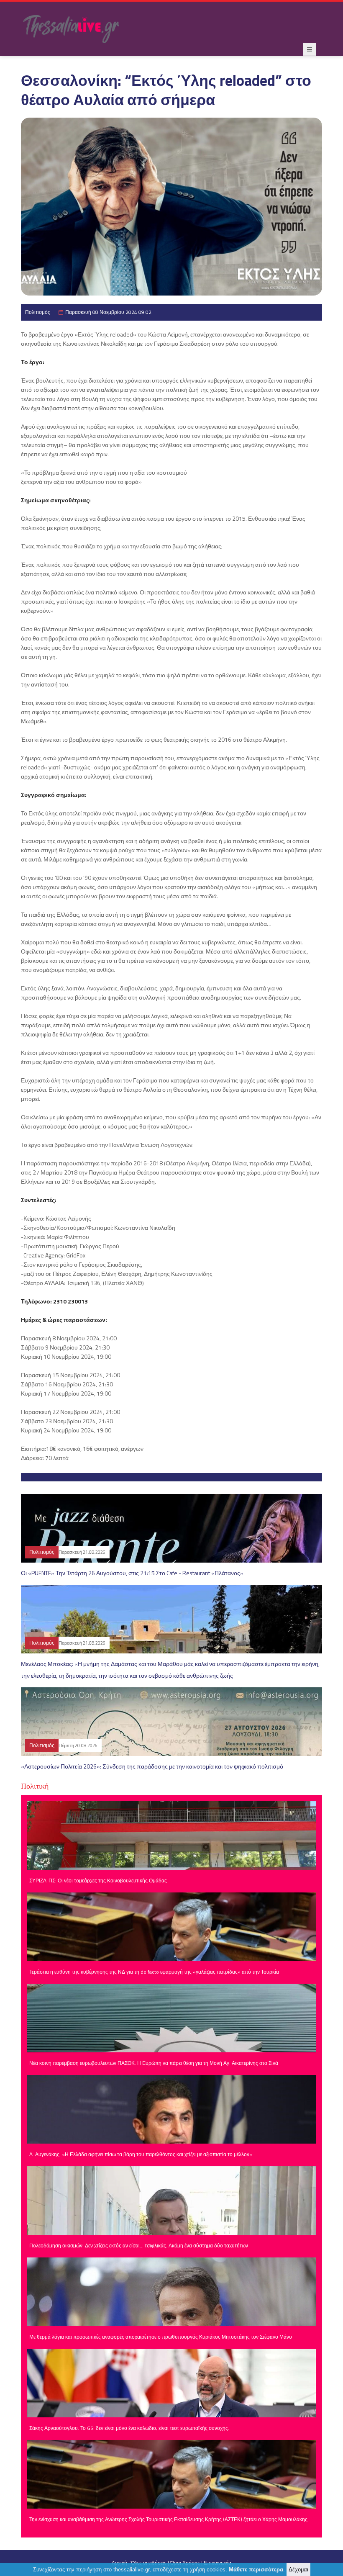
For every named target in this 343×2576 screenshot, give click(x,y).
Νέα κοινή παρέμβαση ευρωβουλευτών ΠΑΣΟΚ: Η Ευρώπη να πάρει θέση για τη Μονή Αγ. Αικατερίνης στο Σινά (154, 2063)
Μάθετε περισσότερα (256, 2570)
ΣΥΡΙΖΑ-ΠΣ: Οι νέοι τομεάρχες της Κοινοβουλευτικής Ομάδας (98, 1881)
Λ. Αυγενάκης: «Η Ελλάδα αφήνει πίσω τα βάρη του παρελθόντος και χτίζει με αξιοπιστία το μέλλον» (141, 2154)
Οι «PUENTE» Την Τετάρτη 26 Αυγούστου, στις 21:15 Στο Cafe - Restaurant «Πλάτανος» (132, 1573)
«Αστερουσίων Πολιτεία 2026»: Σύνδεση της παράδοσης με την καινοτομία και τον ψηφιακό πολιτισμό (152, 1766)
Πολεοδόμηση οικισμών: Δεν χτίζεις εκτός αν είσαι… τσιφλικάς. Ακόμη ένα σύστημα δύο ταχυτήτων (139, 2246)
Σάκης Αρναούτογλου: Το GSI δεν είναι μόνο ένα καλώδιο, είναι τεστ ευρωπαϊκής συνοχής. (129, 2428)
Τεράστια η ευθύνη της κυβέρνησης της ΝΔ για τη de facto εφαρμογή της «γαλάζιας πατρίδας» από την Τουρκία (154, 1972)
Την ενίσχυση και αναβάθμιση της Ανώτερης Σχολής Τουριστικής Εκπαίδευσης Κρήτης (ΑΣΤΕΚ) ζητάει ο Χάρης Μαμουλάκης (168, 2519)
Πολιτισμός (38, 312)
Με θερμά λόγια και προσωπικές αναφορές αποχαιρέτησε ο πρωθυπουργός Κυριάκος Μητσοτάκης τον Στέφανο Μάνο (161, 2337)
